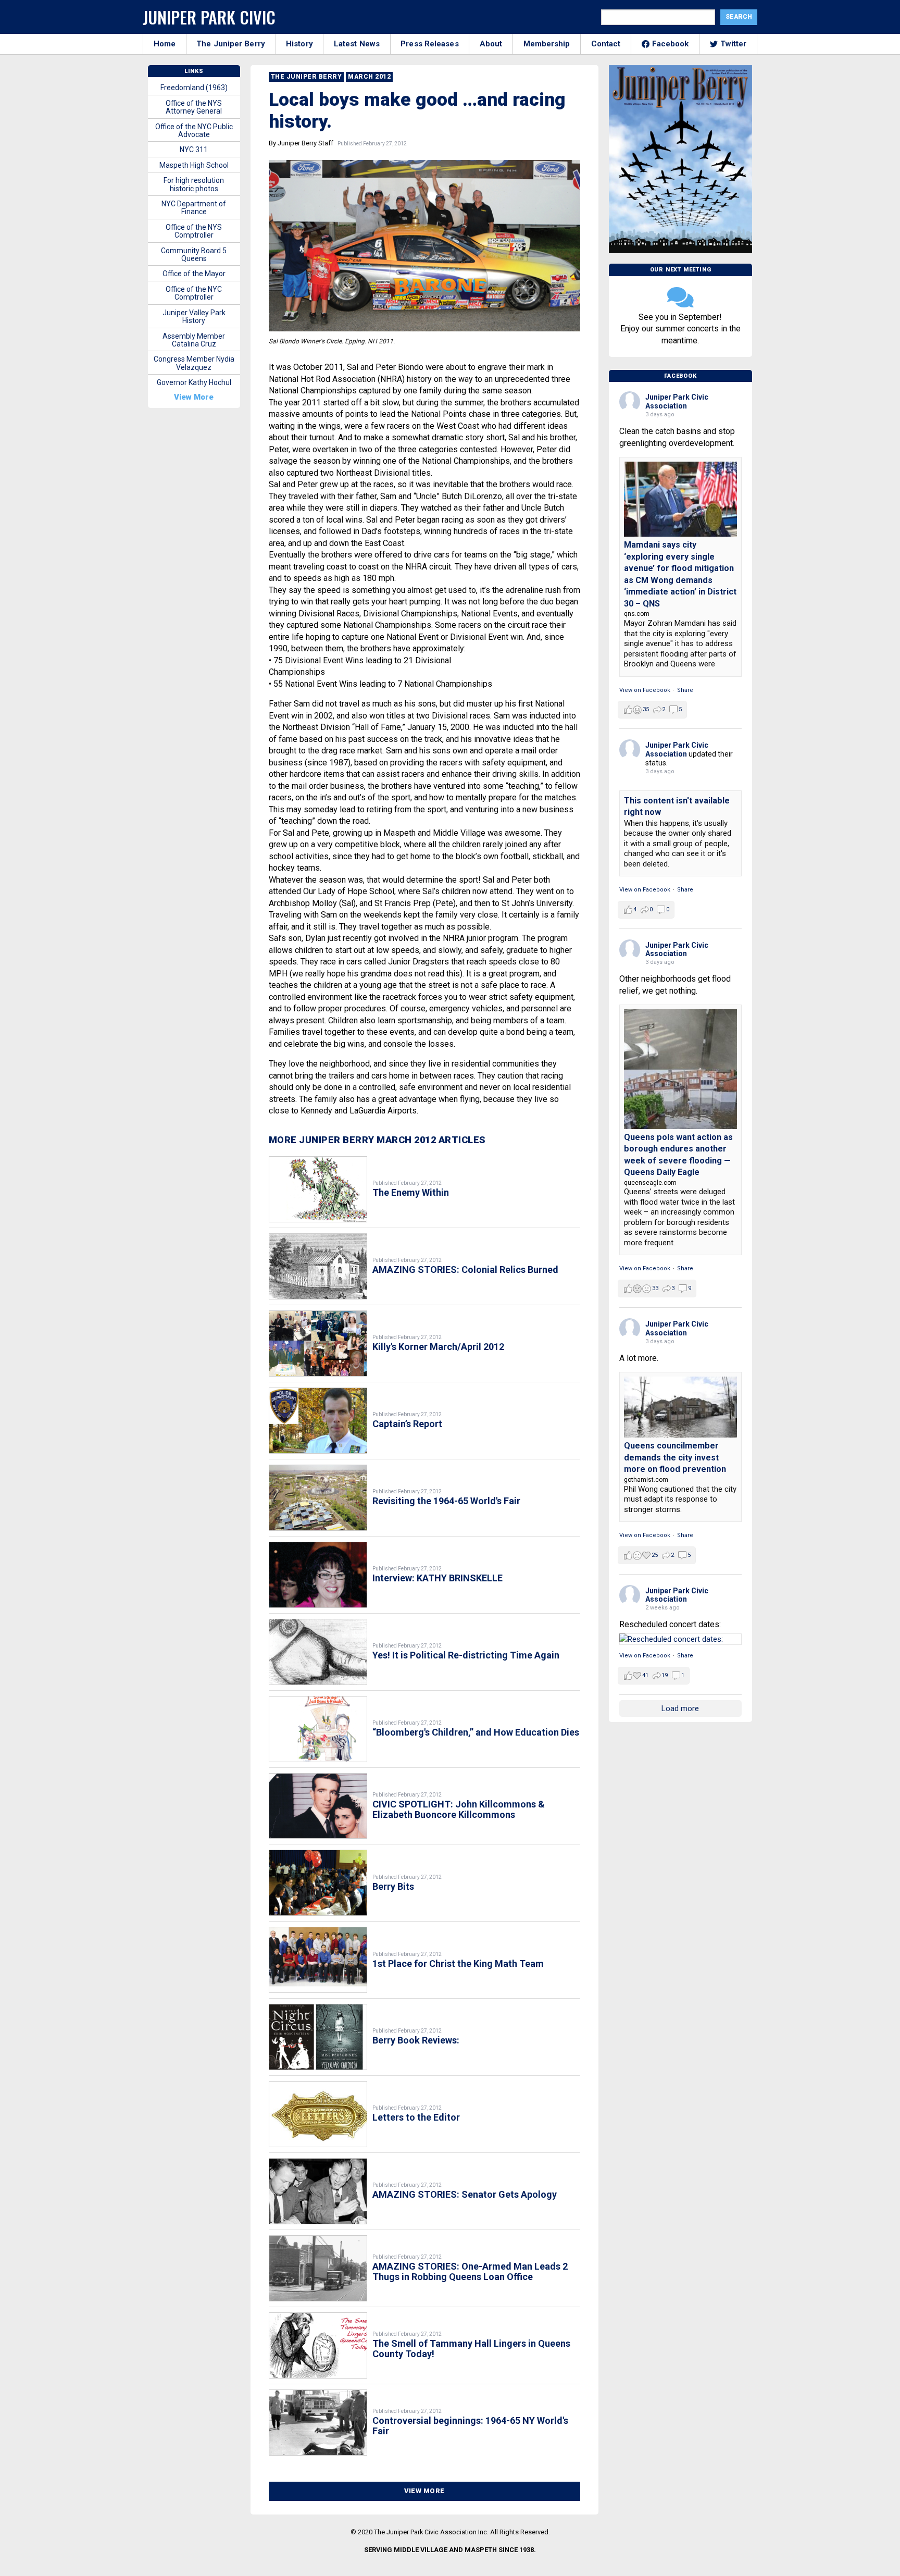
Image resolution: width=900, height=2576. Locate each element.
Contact (606, 44)
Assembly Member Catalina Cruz (194, 340)
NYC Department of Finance (194, 208)
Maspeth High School (194, 165)
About (491, 44)
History (299, 44)
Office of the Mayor (194, 274)
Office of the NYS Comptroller (194, 231)
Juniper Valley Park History (194, 317)
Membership (547, 44)
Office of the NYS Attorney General (194, 107)
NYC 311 (194, 150)
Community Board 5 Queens (194, 255)
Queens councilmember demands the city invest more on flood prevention (675, 1457)
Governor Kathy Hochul (194, 382)
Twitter (734, 44)
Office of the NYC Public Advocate (194, 131)
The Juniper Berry (231, 44)
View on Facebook (645, 690)
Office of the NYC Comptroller (194, 293)
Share (685, 690)
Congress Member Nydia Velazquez (194, 363)
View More (424, 2491)
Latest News (357, 44)
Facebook (671, 44)
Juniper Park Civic (209, 17)
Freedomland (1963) (194, 88)
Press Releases (429, 44)
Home (165, 44)
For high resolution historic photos (194, 184)
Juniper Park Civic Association (677, 401)
